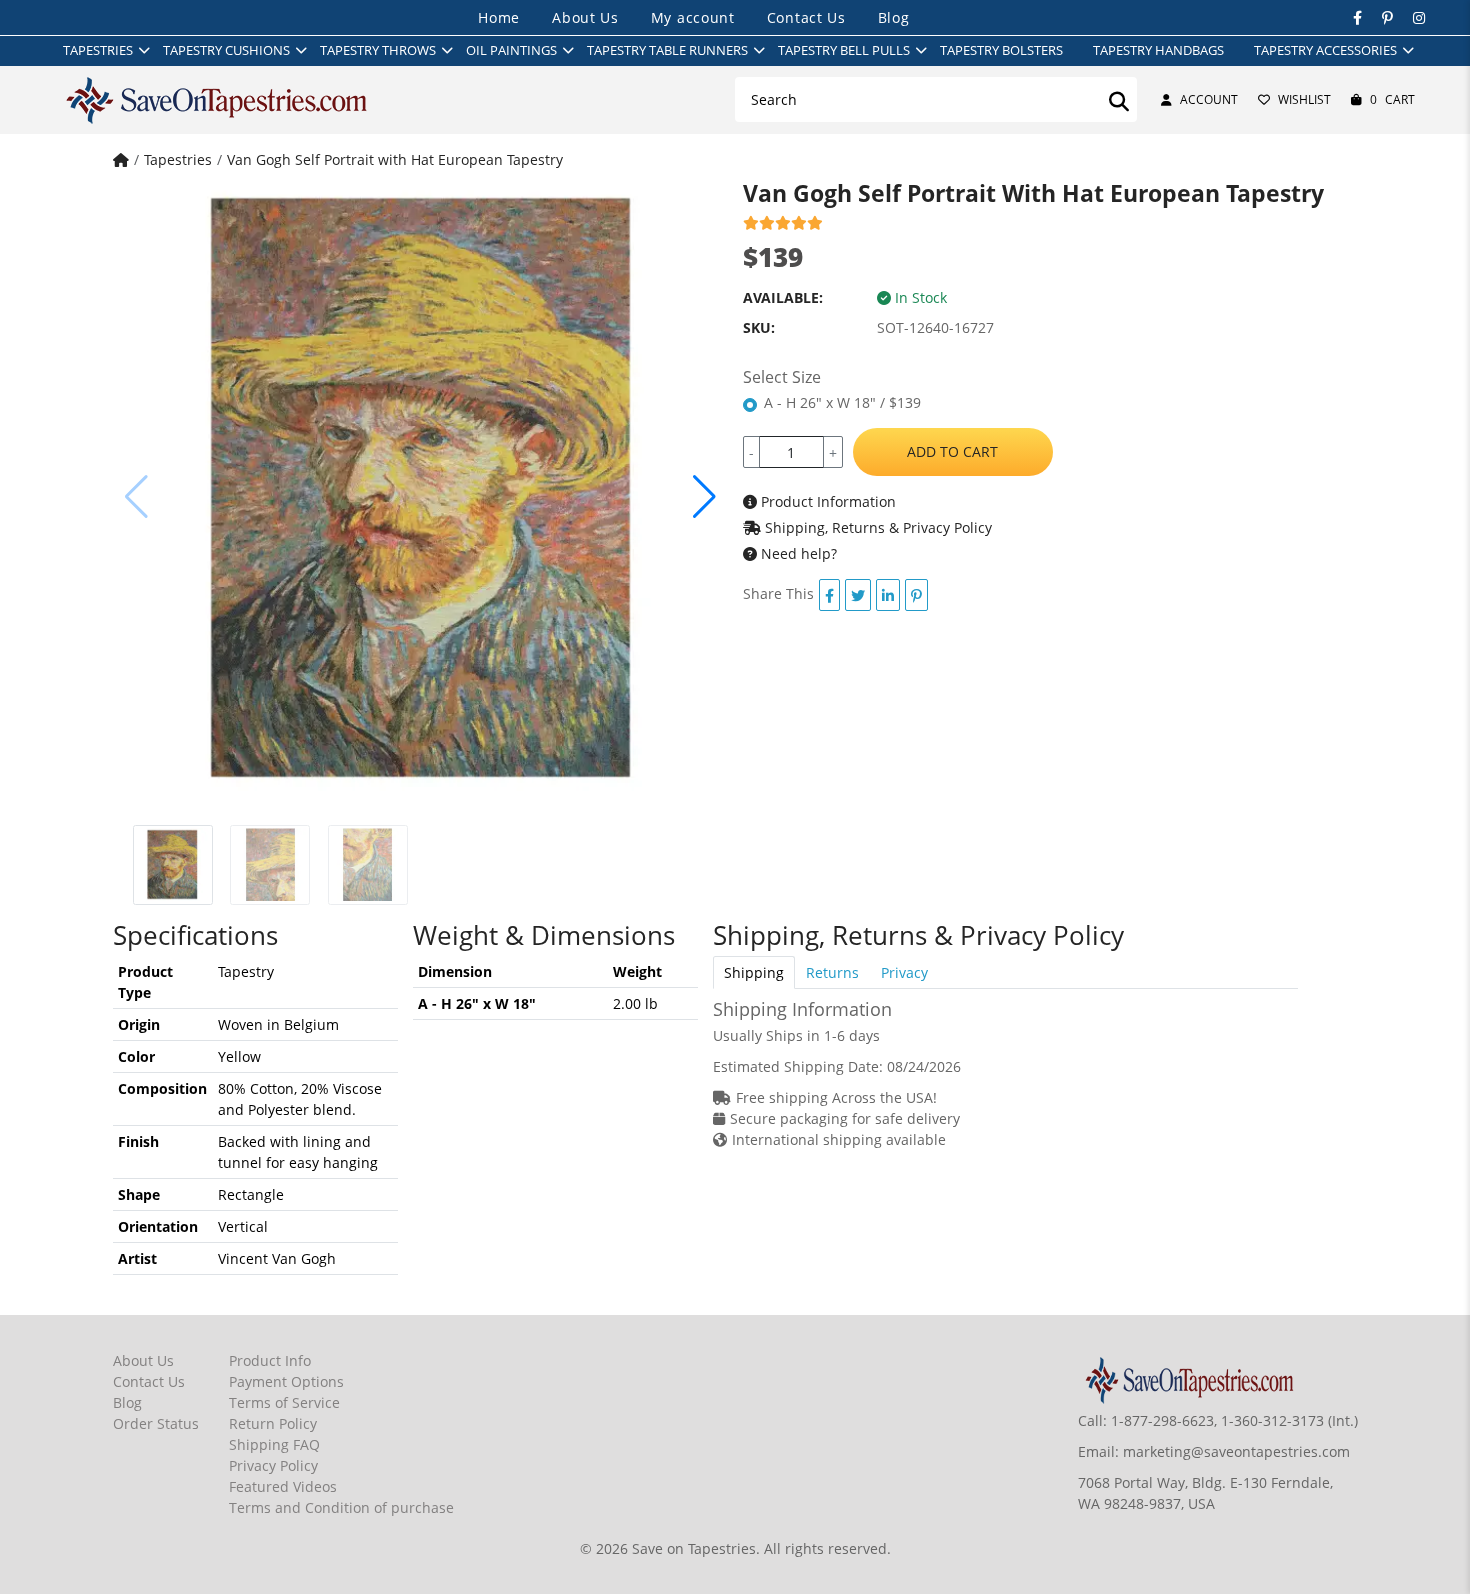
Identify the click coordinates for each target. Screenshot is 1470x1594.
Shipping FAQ (274, 1444)
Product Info (270, 1360)
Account (1209, 99)
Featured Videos (283, 1486)
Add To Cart (952, 451)
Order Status (156, 1423)
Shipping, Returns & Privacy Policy (876, 527)
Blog (894, 17)
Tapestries (178, 159)
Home (499, 17)
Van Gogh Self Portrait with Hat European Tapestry (395, 159)
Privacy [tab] (904, 972)
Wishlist (1304, 99)
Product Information (826, 501)
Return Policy (273, 1423)
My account (693, 17)
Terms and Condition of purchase (341, 1507)
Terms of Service (284, 1402)
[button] (704, 497)
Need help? (797, 553)
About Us (585, 17)
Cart (1392, 99)
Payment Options (286, 1381)
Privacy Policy (273, 1465)
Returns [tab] (832, 972)
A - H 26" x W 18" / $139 (842, 402)
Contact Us (806, 17)
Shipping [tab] (754, 972)
